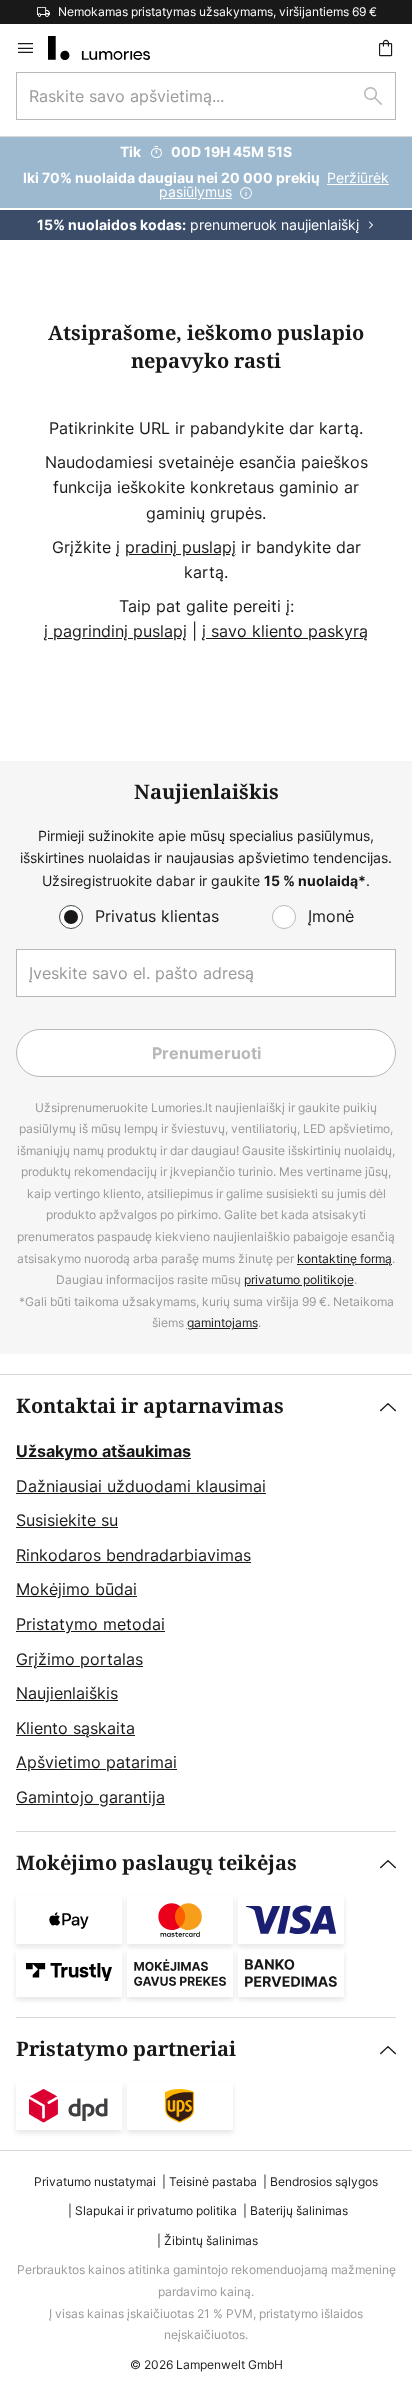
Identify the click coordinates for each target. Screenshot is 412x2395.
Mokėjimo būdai (76, 1589)
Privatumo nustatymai (95, 2181)
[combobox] (206, 96)
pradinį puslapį (180, 547)
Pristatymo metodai (90, 1624)
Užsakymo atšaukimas (103, 1451)
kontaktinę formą (344, 1258)
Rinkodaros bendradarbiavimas (133, 1555)
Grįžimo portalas (79, 1659)
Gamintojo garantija (90, 1797)
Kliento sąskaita (75, 1728)
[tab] (206, 1603)
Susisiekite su (67, 1520)
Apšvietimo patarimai (96, 1762)
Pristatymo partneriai (126, 2049)
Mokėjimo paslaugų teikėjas (156, 1863)
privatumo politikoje (299, 1279)
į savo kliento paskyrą (285, 631)
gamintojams (222, 1322)
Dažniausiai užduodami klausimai (141, 1486)
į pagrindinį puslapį (115, 631)
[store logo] (111, 48)
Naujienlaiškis (67, 1693)
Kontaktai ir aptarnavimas (150, 1406)
